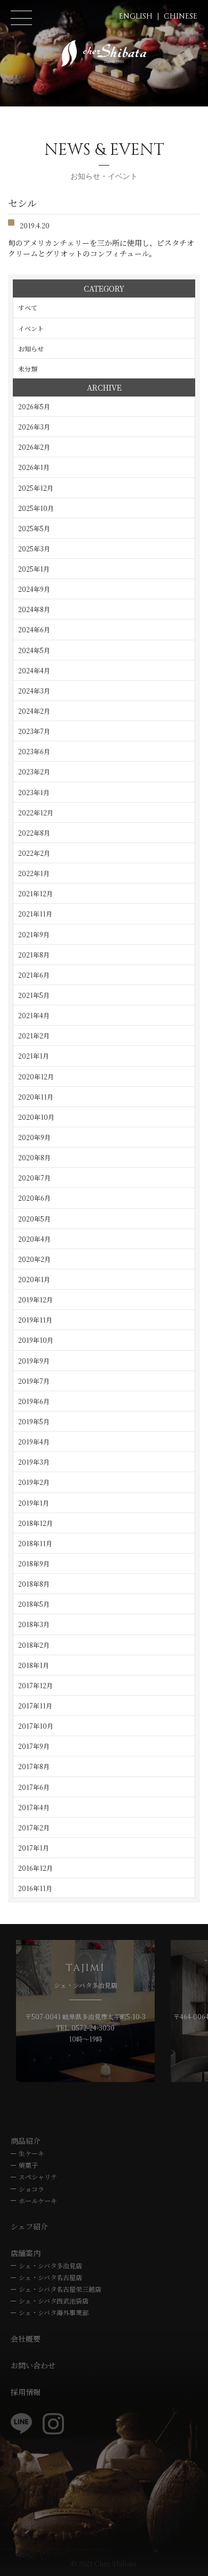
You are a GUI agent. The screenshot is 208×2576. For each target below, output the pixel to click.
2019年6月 (34, 1401)
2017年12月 (35, 1685)
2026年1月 (34, 467)
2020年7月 (34, 1178)
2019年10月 (36, 1340)
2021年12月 (35, 893)
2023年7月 (34, 731)
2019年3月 (34, 1462)
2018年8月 (34, 1584)
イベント (31, 328)
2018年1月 (34, 1665)
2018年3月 (34, 1624)
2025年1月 (34, 569)
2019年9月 (34, 1361)
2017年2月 (34, 1827)
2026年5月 (34, 406)
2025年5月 (34, 528)
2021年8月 (34, 955)
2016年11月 (35, 1888)
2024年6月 (34, 629)
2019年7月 (34, 1381)
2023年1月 (34, 792)
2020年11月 (36, 1097)
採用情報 (26, 2392)
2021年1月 (34, 1056)
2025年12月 (36, 488)
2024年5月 (34, 650)
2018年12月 (35, 1523)
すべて (28, 307)
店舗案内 (26, 2253)
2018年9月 (34, 1563)
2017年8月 (34, 1766)
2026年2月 (34, 447)
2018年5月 (34, 1604)
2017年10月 (36, 1726)
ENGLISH (136, 16)
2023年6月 (34, 751)
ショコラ (31, 2189)
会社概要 (26, 2339)
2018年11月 (35, 1543)
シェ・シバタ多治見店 (50, 2265)
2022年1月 (34, 873)
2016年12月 (35, 1868)
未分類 (28, 369)
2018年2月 (34, 1645)
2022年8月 (34, 833)
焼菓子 (28, 2165)
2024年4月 (34, 670)
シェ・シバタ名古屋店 (50, 2277)
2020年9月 (34, 1137)
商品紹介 (26, 2141)
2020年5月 (34, 1219)
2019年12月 (35, 1299)
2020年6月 (34, 1198)
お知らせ (31, 348)
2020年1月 (34, 1279)
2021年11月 (35, 914)
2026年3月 (34, 427)
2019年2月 (34, 1482)
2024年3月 (34, 691)
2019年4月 (34, 1442)
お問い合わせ (33, 2365)
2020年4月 (34, 1239)
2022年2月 (34, 853)
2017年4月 (34, 1807)
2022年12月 (36, 812)
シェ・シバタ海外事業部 (54, 2312)
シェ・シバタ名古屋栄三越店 (60, 2289)
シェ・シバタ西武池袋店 (54, 2301)
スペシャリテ (38, 2177)
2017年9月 (34, 1746)
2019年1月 (34, 1503)
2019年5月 (34, 1421)
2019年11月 (35, 1320)
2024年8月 (34, 609)
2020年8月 (34, 1157)
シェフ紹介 (29, 2226)
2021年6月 (34, 975)
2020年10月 (36, 1117)
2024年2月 (34, 711)
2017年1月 (34, 1848)
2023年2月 (34, 771)
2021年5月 (34, 995)
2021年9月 (34, 934)
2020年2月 (34, 1259)
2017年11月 (35, 1706)
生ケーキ (31, 2153)
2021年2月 (34, 1035)
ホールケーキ (38, 2201)
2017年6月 (34, 1787)
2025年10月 (36, 508)
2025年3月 (34, 548)
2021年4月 (34, 1015)
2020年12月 (36, 1076)
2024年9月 (34, 589)
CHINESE (181, 16)
